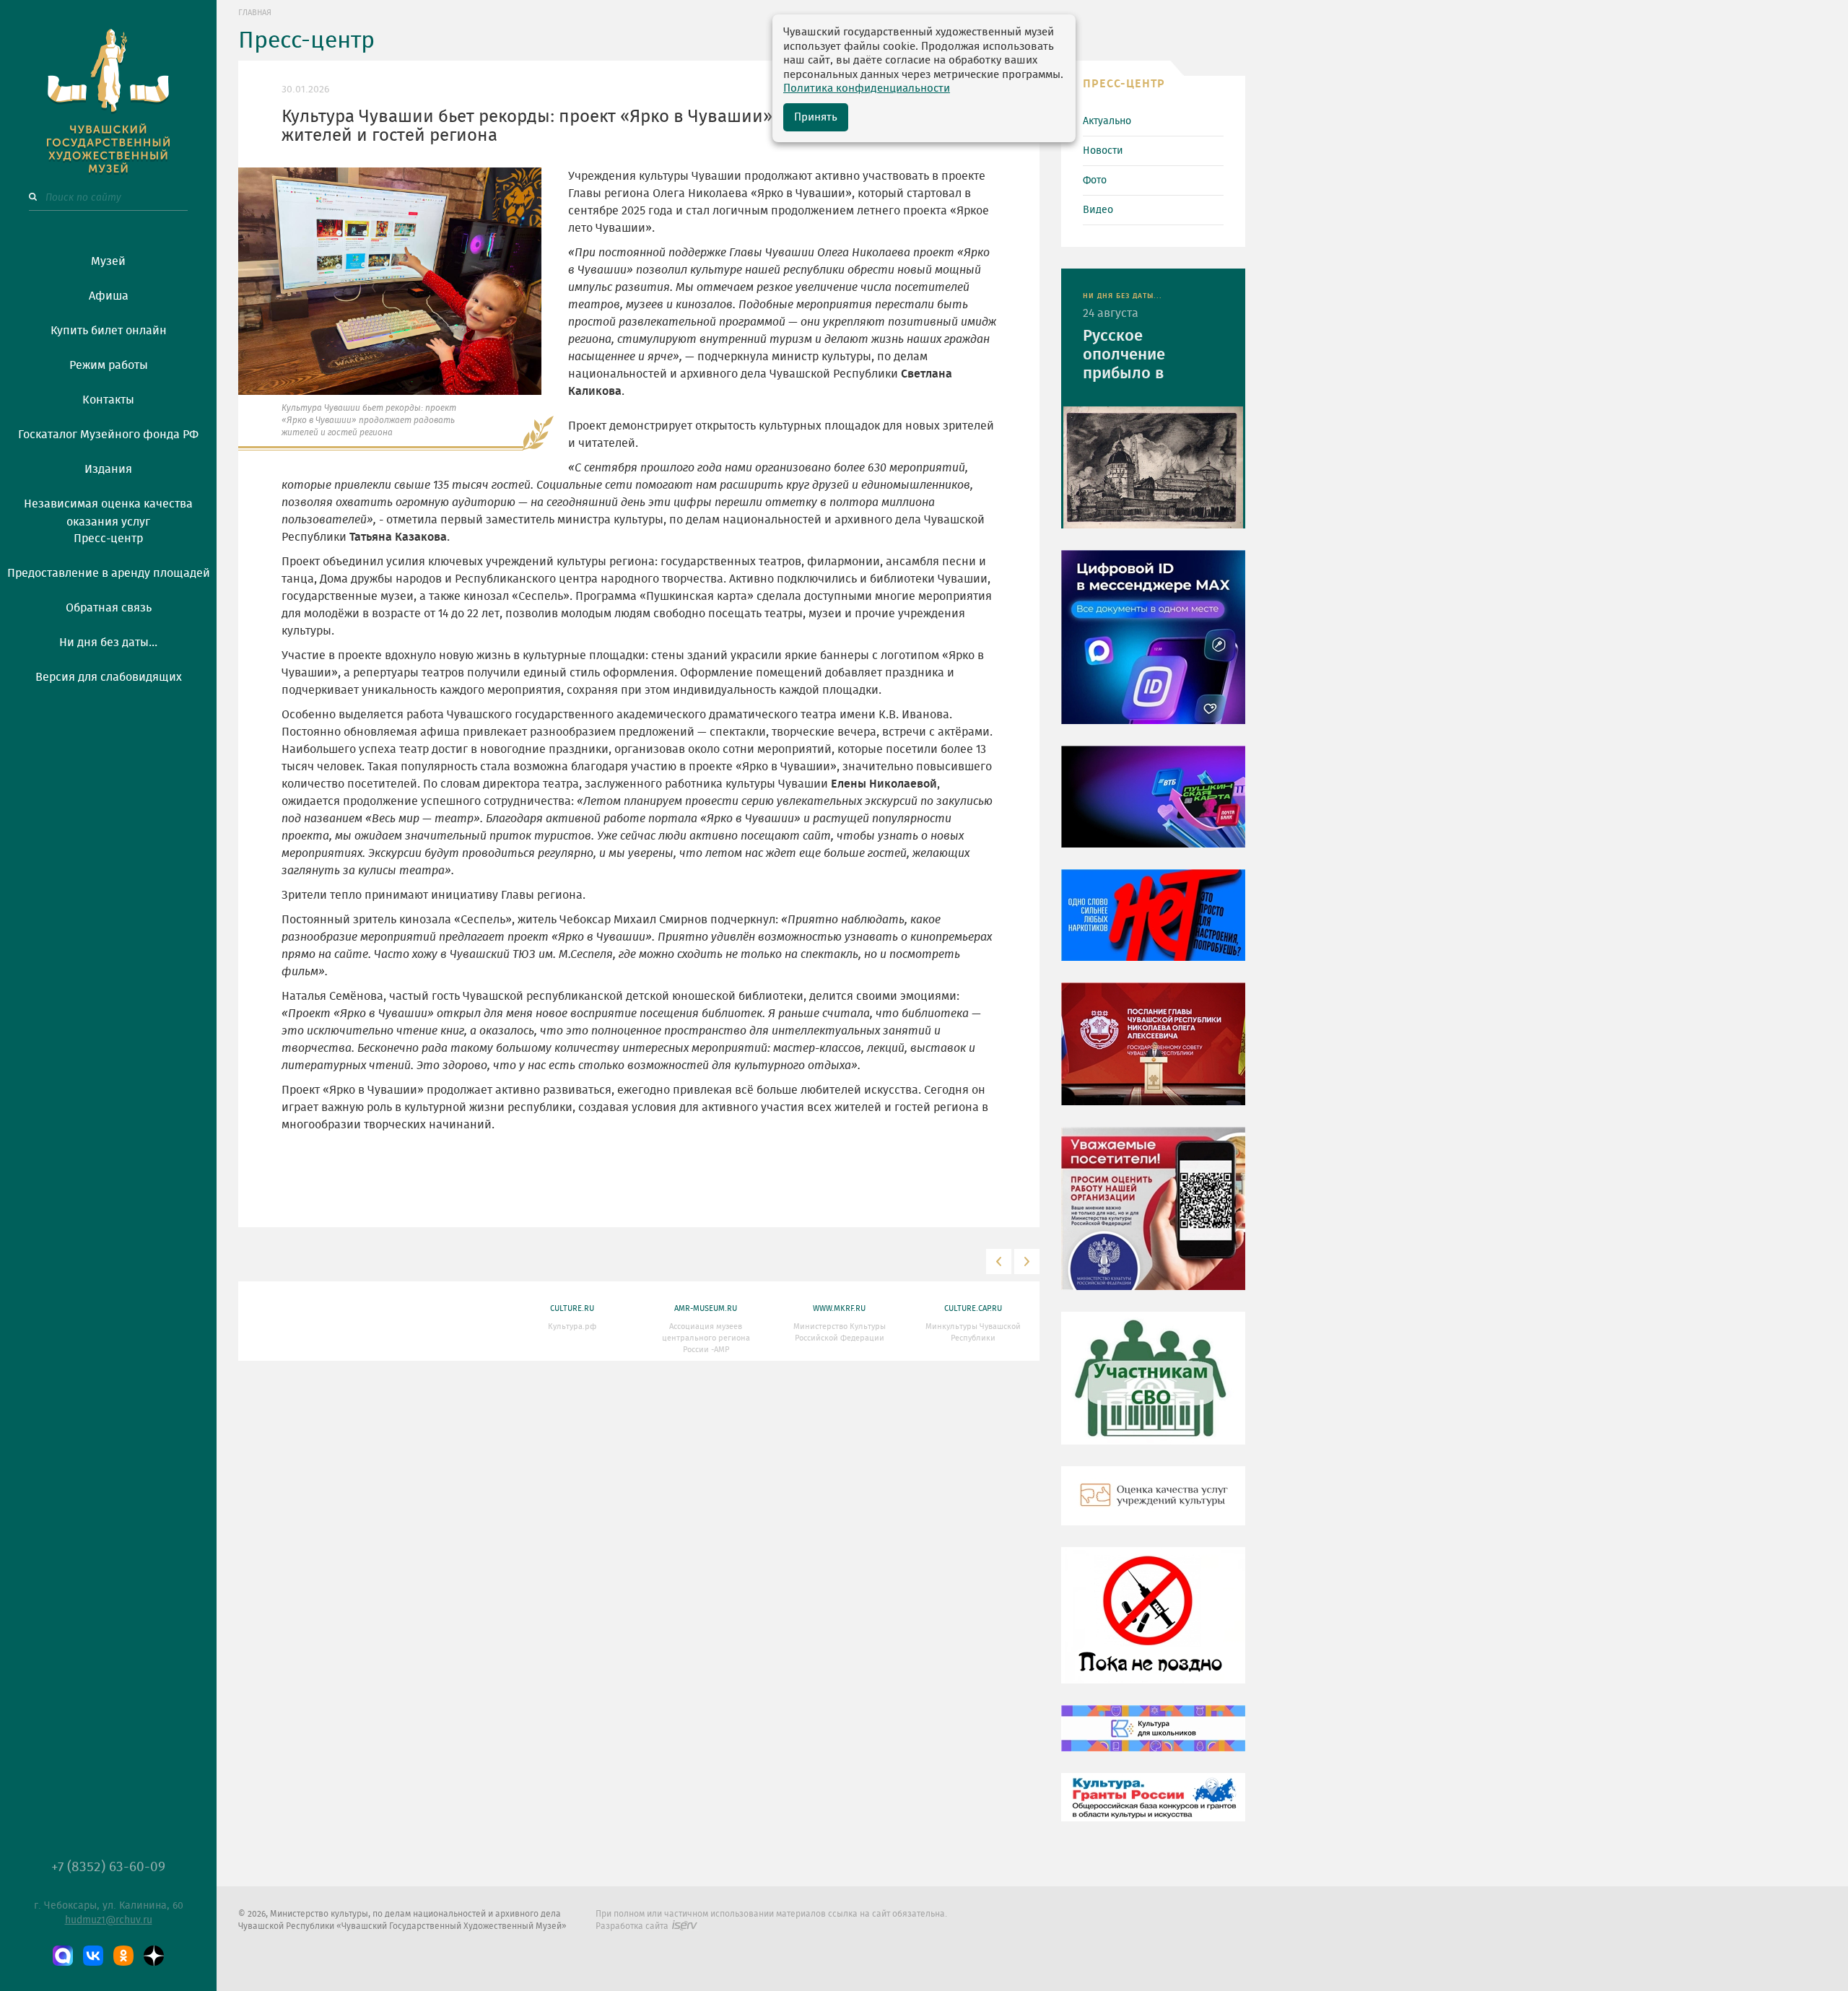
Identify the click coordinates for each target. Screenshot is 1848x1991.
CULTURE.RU (572, 1308)
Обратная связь (109, 608)
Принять (816, 117)
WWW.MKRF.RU (839, 1308)
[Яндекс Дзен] (154, 1956)
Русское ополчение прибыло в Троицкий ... (1128, 356)
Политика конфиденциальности (867, 88)
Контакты (108, 400)
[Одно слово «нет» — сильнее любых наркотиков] (1153, 925)
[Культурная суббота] (1153, 1738)
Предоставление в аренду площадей (109, 573)
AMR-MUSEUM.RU (706, 1308)
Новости (1103, 151)
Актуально (1107, 121)
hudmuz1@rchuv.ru (109, 1920)
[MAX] (63, 1956)
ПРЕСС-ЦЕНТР (1124, 84)
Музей (108, 261)
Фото (1095, 180)
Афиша (109, 296)
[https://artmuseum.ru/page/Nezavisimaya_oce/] (1153, 1506)
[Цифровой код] (1153, 648)
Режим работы (109, 365)
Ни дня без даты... (108, 642)
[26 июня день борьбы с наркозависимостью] (1153, 1626)
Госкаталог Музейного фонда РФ (108, 435)
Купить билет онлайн (109, 331)
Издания (108, 469)
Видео (1098, 210)
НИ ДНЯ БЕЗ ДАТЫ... (1123, 296)
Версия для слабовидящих (109, 677)
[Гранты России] (1153, 1808)
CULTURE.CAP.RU (973, 1308)
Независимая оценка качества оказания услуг (108, 510)
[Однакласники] (123, 1956)
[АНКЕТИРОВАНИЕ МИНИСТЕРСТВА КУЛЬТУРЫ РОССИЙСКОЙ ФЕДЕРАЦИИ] (1153, 1219)
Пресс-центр (108, 539)
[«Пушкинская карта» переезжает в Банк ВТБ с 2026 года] (1153, 807)
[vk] (93, 1956)
